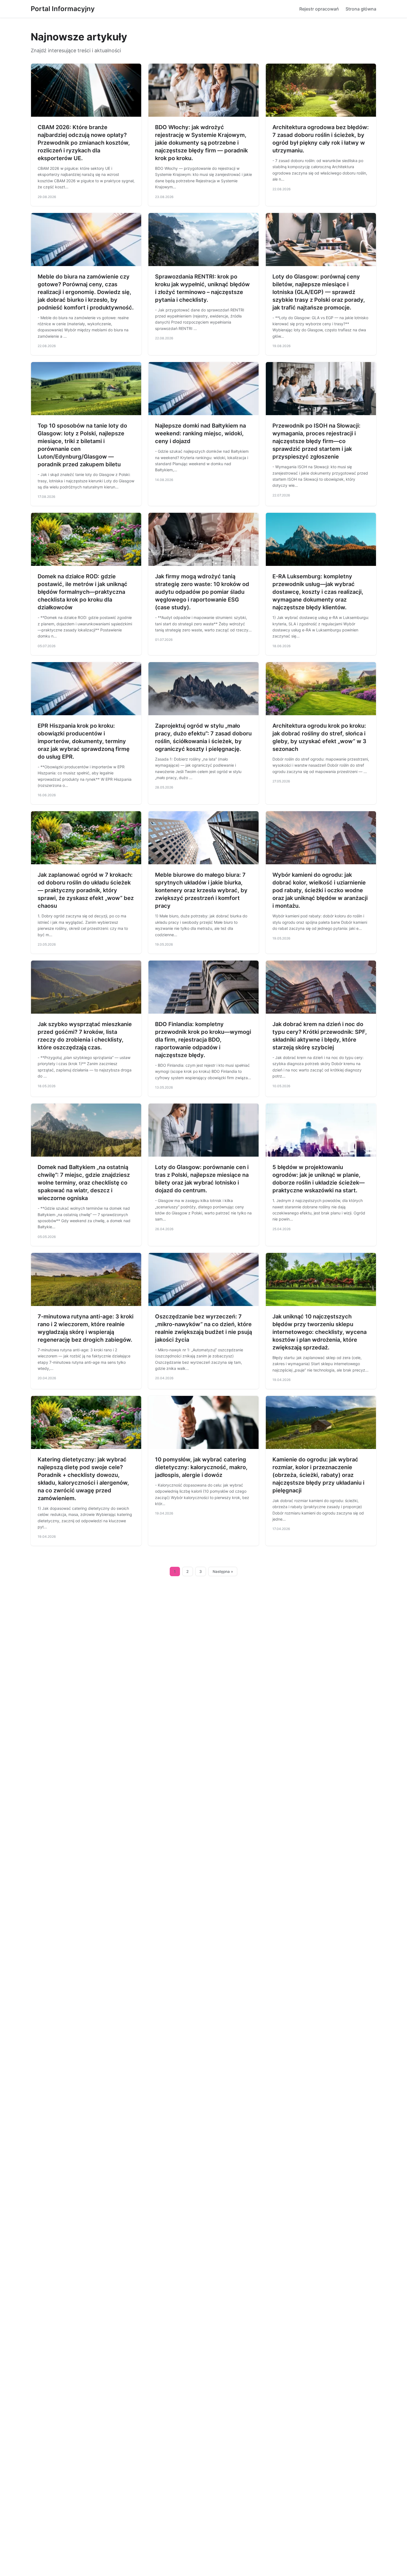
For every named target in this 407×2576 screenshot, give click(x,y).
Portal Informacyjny (63, 9)
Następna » (223, 1571)
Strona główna (361, 9)
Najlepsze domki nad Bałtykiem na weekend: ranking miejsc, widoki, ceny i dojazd (200, 433)
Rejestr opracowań (319, 9)
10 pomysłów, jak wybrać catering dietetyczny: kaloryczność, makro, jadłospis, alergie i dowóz (201, 1467)
